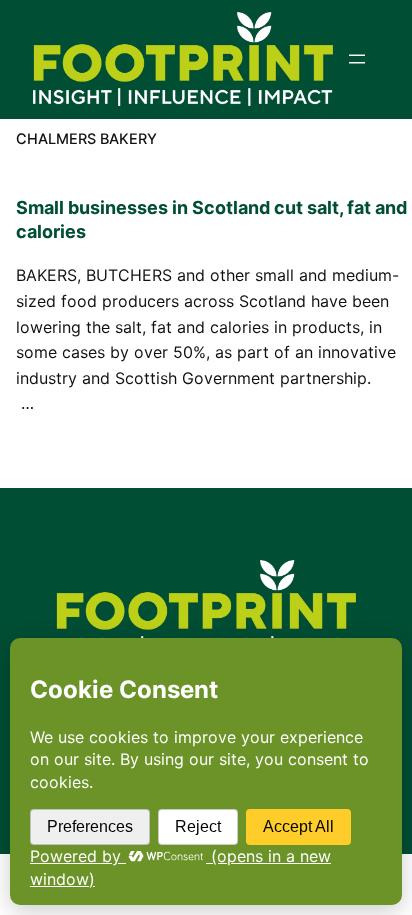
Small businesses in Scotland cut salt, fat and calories (211, 219)
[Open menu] (357, 59)
